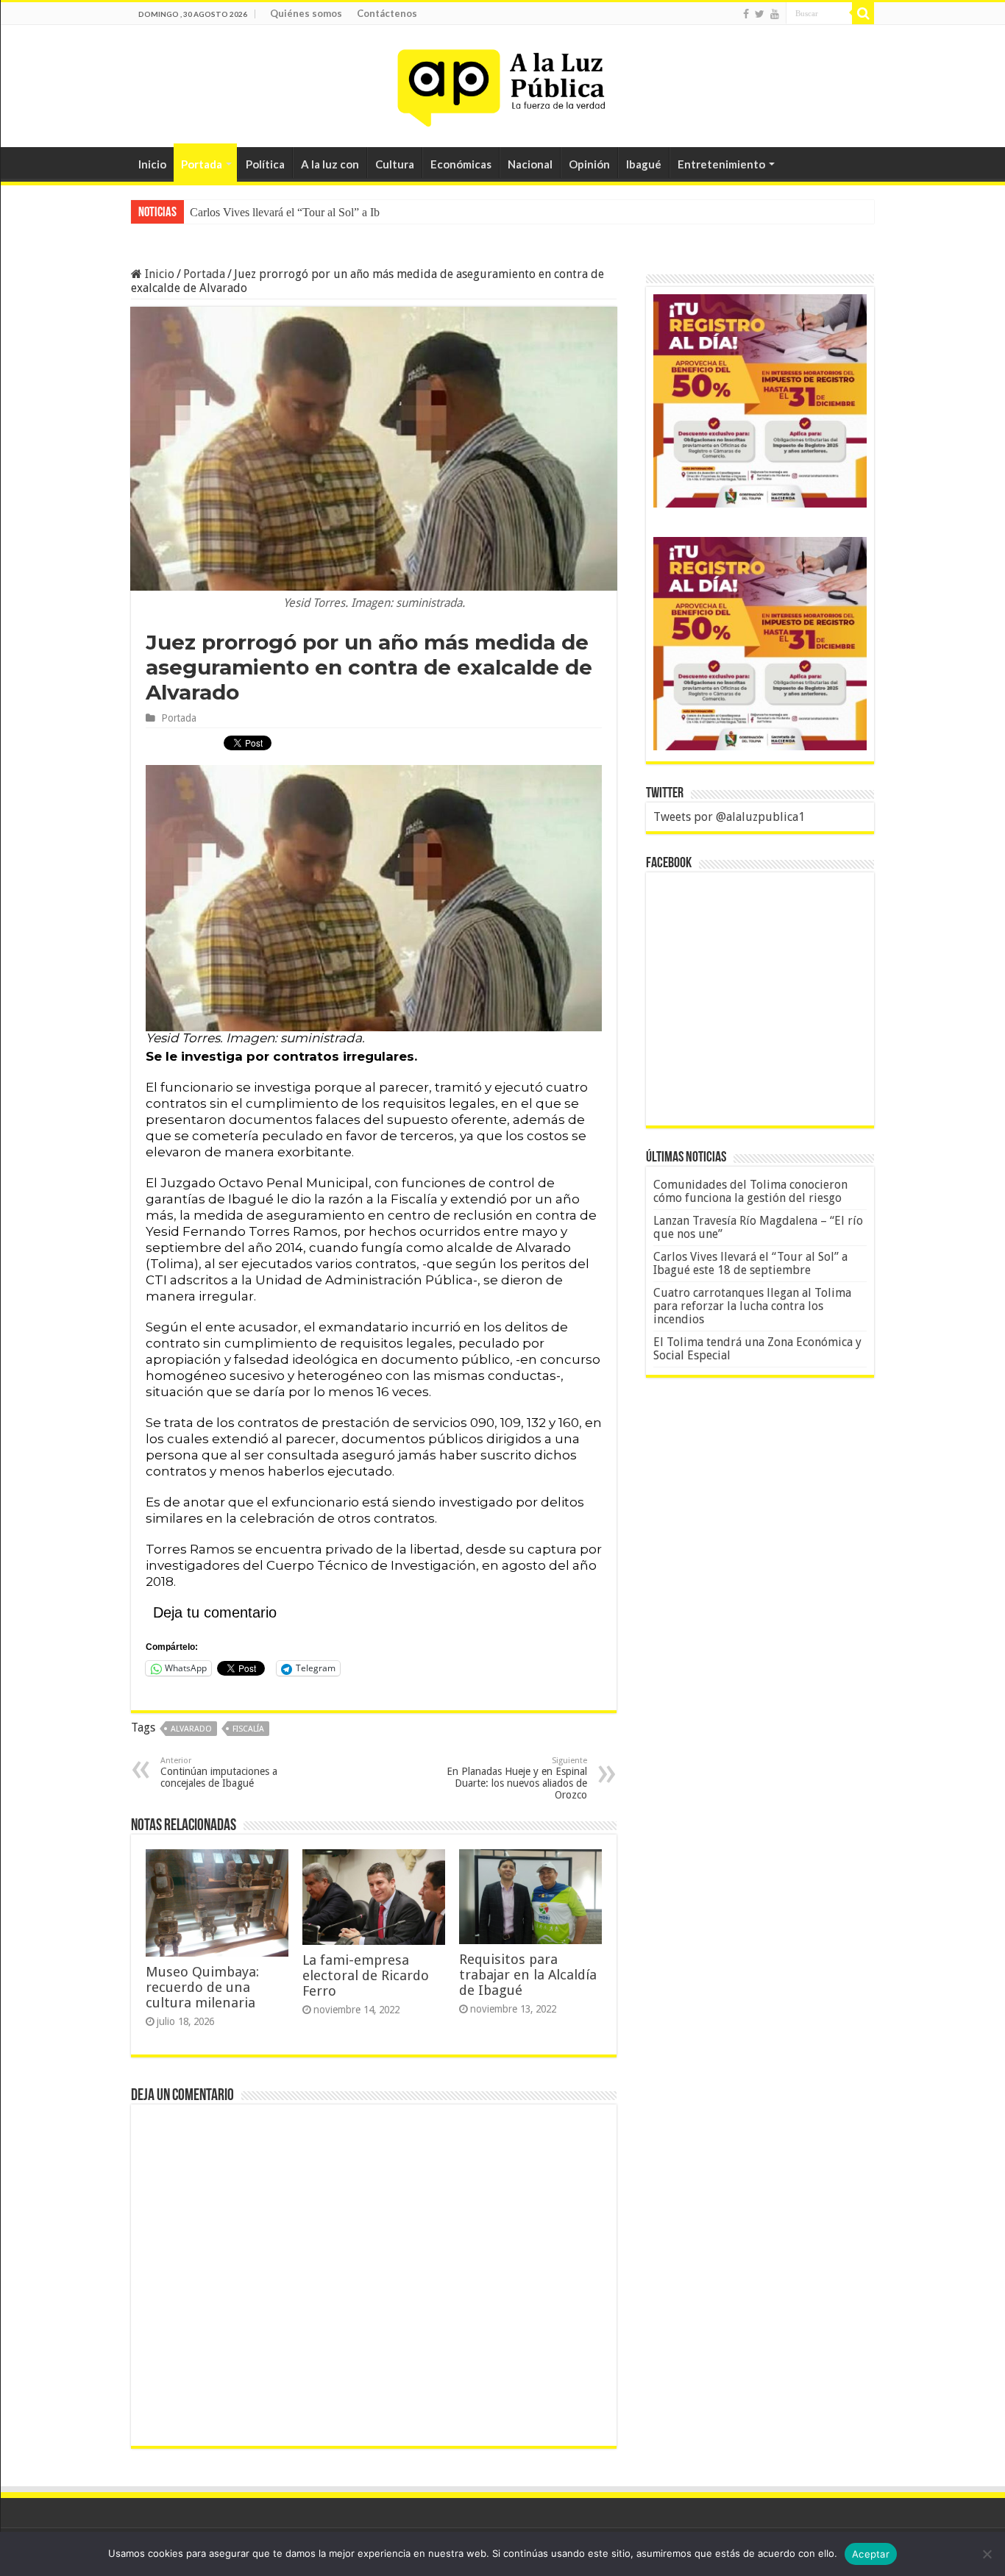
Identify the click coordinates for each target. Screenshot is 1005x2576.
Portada (202, 164)
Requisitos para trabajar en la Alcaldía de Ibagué (528, 1975)
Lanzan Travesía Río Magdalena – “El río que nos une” (758, 1227)
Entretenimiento (721, 164)
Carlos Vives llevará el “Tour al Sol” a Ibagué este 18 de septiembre (347, 212)
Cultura (395, 164)
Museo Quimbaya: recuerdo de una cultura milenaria (202, 1987)
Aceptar (871, 2554)
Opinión (589, 164)
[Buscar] (863, 13)
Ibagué (644, 164)
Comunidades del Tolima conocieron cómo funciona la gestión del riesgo (750, 1191)
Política (265, 164)
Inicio (152, 164)
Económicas (461, 164)
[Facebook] (746, 14)
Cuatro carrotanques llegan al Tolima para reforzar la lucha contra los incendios (752, 1306)
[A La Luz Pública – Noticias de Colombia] (502, 83)
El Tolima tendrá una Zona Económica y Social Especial (757, 1349)
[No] (987, 2554)
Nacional (530, 164)
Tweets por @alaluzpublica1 (729, 817)
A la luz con (330, 164)
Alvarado (191, 1729)
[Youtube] (775, 14)
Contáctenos (387, 13)
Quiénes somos (306, 13)
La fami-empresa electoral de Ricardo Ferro (366, 1975)
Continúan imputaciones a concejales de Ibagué (219, 1772)
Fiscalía (248, 1729)
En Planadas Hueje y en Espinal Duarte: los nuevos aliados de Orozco (517, 1778)
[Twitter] (760, 14)
